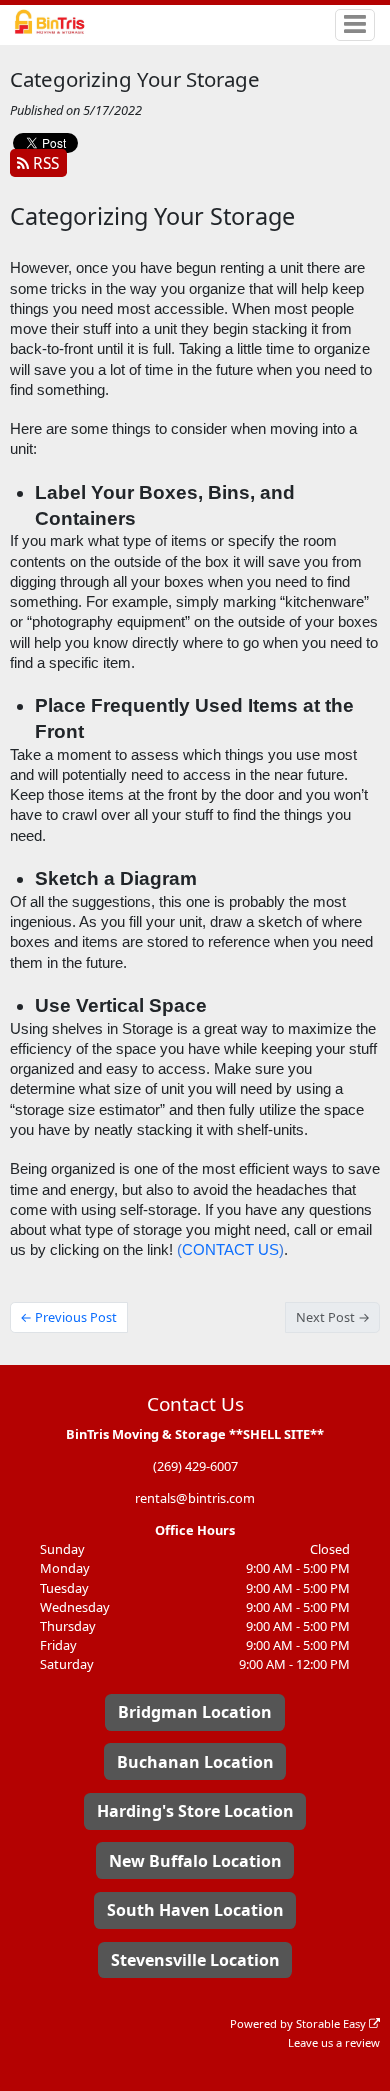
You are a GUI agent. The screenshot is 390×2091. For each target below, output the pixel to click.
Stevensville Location (195, 1960)
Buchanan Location (195, 1762)
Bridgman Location (195, 1712)
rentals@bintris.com (195, 1498)
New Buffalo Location (195, 1861)
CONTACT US (230, 1250)
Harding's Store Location (195, 1811)
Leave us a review (334, 2042)
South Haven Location (195, 1910)
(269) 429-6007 (195, 1466)
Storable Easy (332, 2023)
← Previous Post (68, 1317)
